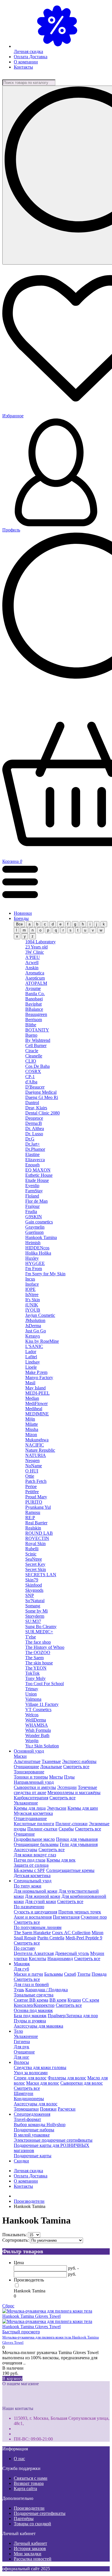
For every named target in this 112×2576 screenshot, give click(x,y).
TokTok (32, 1673)
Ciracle (32, 1051)
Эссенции (67, 1787)
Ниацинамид (60, 1959)
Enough (32, 1165)
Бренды (21, 918)
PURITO (34, 1502)
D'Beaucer (35, 1087)
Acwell (32, 962)
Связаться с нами (31, 2478)
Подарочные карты (33, 2156)
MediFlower (36, 1403)
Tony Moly (35, 1678)
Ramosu (33, 1512)
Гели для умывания (79, 1844)
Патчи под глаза (30, 1860)
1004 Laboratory (40, 942)
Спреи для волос (30, 2078)
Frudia (31, 1211)
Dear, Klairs (36, 1108)
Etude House (37, 1180)
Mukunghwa (37, 1440)
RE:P (30, 1518)
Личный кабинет (30, 2543)
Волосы (21, 2062)
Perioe (31, 1486)
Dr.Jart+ (33, 1144)
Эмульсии (57, 1808)
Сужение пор (94, 1917)
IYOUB (33, 1310)
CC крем (91, 2000)
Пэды (69, 1777)
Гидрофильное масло (34, 1839)
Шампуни (24, 2093)
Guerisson (34, 1232)
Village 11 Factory (42, 1704)
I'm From (34, 1269)
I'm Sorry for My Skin (45, 1274)
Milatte (32, 1424)
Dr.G (30, 1139)
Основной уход (29, 1751)
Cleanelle (34, 1056)
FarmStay (34, 1191)
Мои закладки (28, 2554)
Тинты (84, 1974)
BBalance (34, 1009)
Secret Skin (36, 1569)
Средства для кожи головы (40, 2067)
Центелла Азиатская (34, 1953)
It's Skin (33, 1300)
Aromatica (35, 973)
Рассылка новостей (33, 2559)
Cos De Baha (37, 1066)
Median (32, 1398)
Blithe (31, 1025)
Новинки (23, 913)
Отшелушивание (30, 1818)
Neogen (32, 1460)
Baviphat (33, 1004)
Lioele (31, 1367)
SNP (30, 1595)
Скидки (21, 2161)
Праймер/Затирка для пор (73, 2016)
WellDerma (36, 1720)
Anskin (32, 968)
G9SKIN (34, 1217)
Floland (32, 1196)
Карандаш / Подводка (47, 1990)
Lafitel (31, 1357)
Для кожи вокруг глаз (35, 1855)
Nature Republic (40, 1450)
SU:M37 (33, 1621)
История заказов (30, 2548)
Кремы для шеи (83, 1808)
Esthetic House (39, 1175)
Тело (18, 2031)
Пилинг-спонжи (72, 1824)
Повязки (48, 2109)
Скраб (70, 1974)
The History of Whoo (45, 1647)
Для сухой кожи (40, 1901)
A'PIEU (33, 957)
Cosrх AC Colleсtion (71, 1933)
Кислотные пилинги (34, 1824)
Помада (99, 1974)
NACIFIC (35, 1445)
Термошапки (26, 2109)
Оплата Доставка (31, 57)
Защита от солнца (31, 1865)
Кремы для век (61, 1860)
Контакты (23, 67)
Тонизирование (29, 1772)
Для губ (21, 1969)
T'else (31, 1637)
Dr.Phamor (35, 1149)
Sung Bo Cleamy (41, 1626)
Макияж (22, 1964)
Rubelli (32, 1549)
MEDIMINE (37, 1414)
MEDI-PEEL (37, 1393)
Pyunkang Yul (38, 1507)
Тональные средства (34, 1995)
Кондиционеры (29, 2099)
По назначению (29, 1907)
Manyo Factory (39, 1377)
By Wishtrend (38, 1040)
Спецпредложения (32, 2114)
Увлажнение (26, 1803)
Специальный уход (33, 1881)
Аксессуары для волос (36, 2104)
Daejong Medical (41, 1092)
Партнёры (24, 2519)
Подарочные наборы (34, 2130)
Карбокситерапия (31, 1798)
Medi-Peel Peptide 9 (84, 1938)
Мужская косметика (33, 1813)
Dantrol (32, 1103)
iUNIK (32, 1305)
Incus (30, 1279)
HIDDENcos (37, 1248)
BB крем (58, 2000)
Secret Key (35, 1564)
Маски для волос (43, 2083)
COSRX (33, 1071)
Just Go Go (36, 1331)
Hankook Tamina (41, 1237)
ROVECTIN (37, 1538)
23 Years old (36, 947)
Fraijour (32, 1206)
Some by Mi (36, 1611)
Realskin (33, 1528)
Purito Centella (51, 1938)
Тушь (19, 1990)
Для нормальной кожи (36, 1891)
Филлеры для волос (67, 2078)
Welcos (32, 1715)
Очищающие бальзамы (36, 1844)
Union (31, 1694)
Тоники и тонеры (31, 1777)
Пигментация (66, 1917)
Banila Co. (35, 994)
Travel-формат (27, 2119)
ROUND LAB (39, 1533)
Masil (30, 1383)
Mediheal (34, 1409)
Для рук (22, 2047)
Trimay (32, 1689)
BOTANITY (37, 1030)
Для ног (22, 2057)
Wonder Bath (37, 1735)
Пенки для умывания (77, 1839)
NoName (34, 1466)
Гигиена (22, 2042)
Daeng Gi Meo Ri (42, 1097)
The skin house (39, 1663)
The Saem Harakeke (32, 1933)
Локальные (51, 1767)
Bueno (31, 1035)
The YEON (36, 1668)
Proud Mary (36, 1497)
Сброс (8, 2306)
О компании (26, 62)
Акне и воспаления (33, 1917)
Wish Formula (38, 1730)
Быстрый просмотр (21, 2332)
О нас (19, 2459)
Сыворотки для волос (82, 2083)
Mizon (31, 1435)
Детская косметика (32, 1876)
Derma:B (34, 1123)
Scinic (31, 1554)
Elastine (32, 1154)
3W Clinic (35, 952)
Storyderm (35, 1616)
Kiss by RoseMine (42, 1341)
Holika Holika (38, 1253)
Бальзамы (54, 1974)
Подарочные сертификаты (40, 2513)
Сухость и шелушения (35, 1912)
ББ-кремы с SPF (29, 1870)
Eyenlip (32, 1186)
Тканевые (51, 1761)
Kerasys (33, 1336)
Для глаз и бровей (31, 1984)
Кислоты (37, 1959)
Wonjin (32, 1741)
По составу (25, 1948)
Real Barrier (36, 1523)
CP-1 (30, 1077)
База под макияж (30, 2016)
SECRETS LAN (41, 1575)
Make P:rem (36, 1372)
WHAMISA (37, 1725)
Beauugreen (36, 1014)
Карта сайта (25, 2489)
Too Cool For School (45, 1684)
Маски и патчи (28, 1974)
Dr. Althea (35, 1128)
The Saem (34, 1658)
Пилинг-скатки (42, 1829)
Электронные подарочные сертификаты (53, 2140)
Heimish (33, 1243)
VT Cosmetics (38, 1710)
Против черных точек (80, 1912)
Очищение (24, 1834)
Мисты (56, 1777)
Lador (31, 1352)
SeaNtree (34, 1559)
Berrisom (34, 1020)
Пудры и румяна (30, 2021)
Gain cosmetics (39, 1222)
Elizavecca (35, 1160)
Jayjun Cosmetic (40, 1315)
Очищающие (26, 1767)
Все (19, 924)
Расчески (67, 2109)
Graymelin (35, 1227)
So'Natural (35, 1601)
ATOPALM (36, 983)
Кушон (74, 2000)
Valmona (33, 1699)
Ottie (30, 1476)
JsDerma (33, 1326)
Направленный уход (34, 1782)
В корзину (12, 2378)
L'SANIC (34, 1346)
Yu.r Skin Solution (42, 1746)
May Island (35, 1388)
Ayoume (33, 988)
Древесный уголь (72, 1953)
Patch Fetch (36, 1481)
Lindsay (33, 1362)
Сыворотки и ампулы (35, 1787)
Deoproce (34, 1118)
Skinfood (34, 1585)
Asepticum (35, 978)
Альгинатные (27, 1761)
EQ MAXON (38, 1170)
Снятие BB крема (31, 2000)
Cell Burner (36, 1045)
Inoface (32, 1284)
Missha (32, 1429)
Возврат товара (29, 2483)
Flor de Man (36, 1201)
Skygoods (34, 1590)
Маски (20, 1756)
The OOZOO (38, 1652)
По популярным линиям (38, 1927)
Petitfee (32, 1492)
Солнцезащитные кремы (70, 1870)
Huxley (32, 1258)
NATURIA (36, 1455)
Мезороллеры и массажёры (74, 1793)
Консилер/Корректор (34, 2005)
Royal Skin (35, 1543)
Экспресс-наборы (79, 1761)
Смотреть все (76, 1767)
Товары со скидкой (32, 2524)
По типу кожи (28, 1886)
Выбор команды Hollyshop (40, 2125)
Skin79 (32, 1580)
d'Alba (31, 1082)
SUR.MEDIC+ (39, 1632)
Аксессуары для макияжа (38, 2026)
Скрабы (66, 1829)
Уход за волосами (31, 2073)
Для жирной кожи (43, 1896)
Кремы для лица (30, 1808)
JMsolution (35, 1320)
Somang (33, 1606)
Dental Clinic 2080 (43, 1113)
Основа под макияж (33, 2010)
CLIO (31, 1061)
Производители (29, 2508)
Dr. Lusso (34, 1134)
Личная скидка (28, 2171)
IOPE (30, 1289)
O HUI (32, 1471)
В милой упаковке (32, 2135)
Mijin (30, 1419)
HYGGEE (35, 1263)
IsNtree (32, 1294)
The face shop (38, 1642)
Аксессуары (26, 1850)
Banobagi (34, 999)
